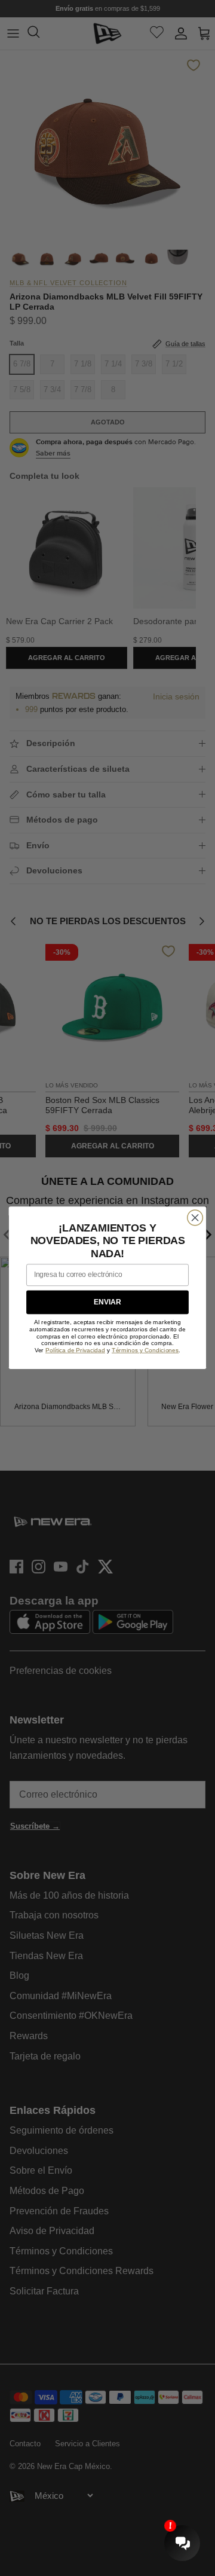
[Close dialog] (195, 1218)
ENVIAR (107, 1302)
